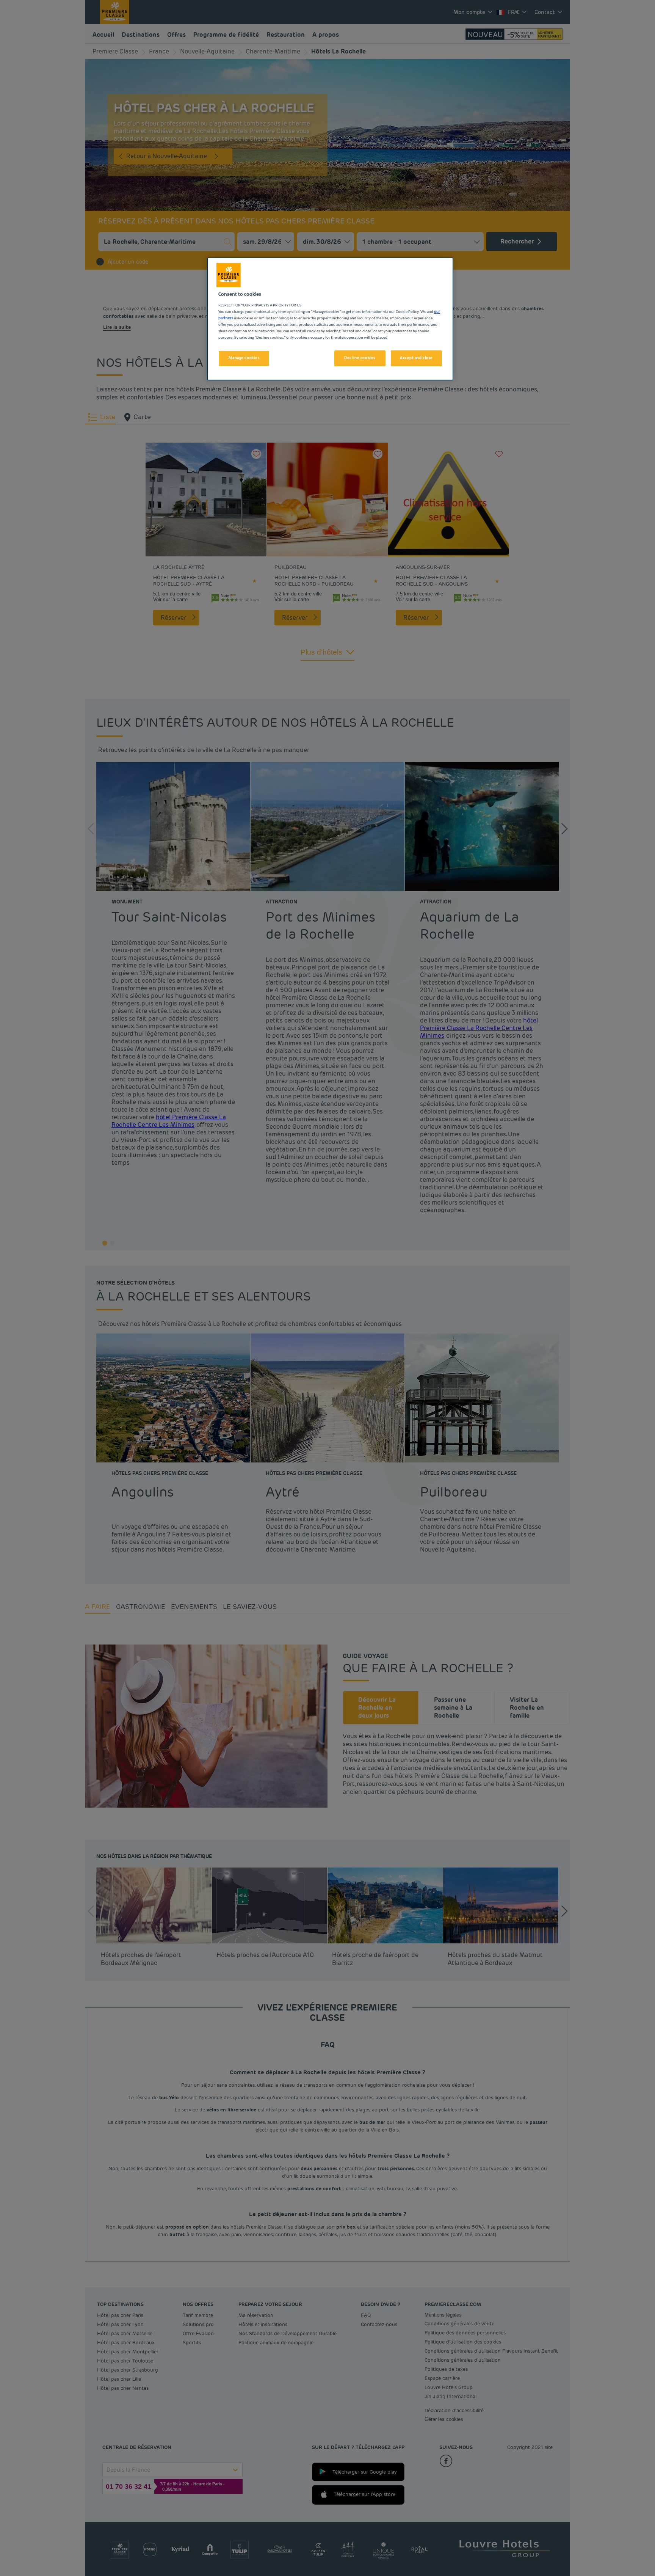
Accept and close (416, 358)
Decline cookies (360, 358)
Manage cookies (244, 358)
